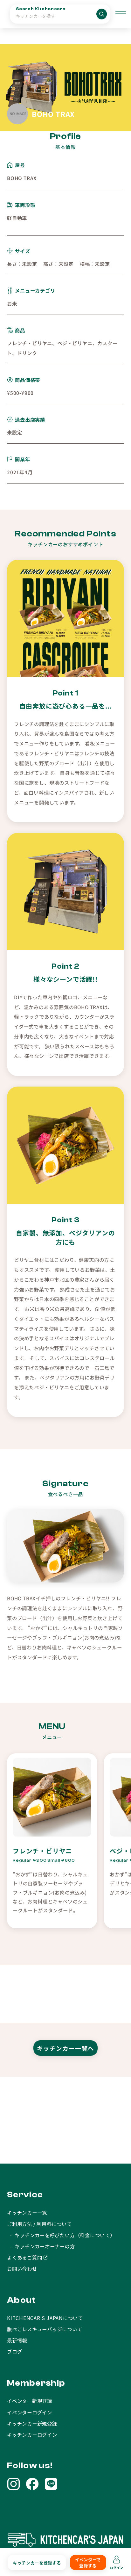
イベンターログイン (30, 2412)
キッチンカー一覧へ (65, 2048)
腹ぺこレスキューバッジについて (45, 2329)
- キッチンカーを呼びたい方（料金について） (61, 2235)
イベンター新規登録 (30, 2401)
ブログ (14, 2351)
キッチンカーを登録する (37, 2562)
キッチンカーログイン (32, 2434)
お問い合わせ (22, 2268)
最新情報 (17, 2340)
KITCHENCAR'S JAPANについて (45, 2318)
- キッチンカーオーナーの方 (41, 2246)
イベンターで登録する (88, 2563)
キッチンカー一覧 (27, 2212)
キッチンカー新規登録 (32, 2423)
